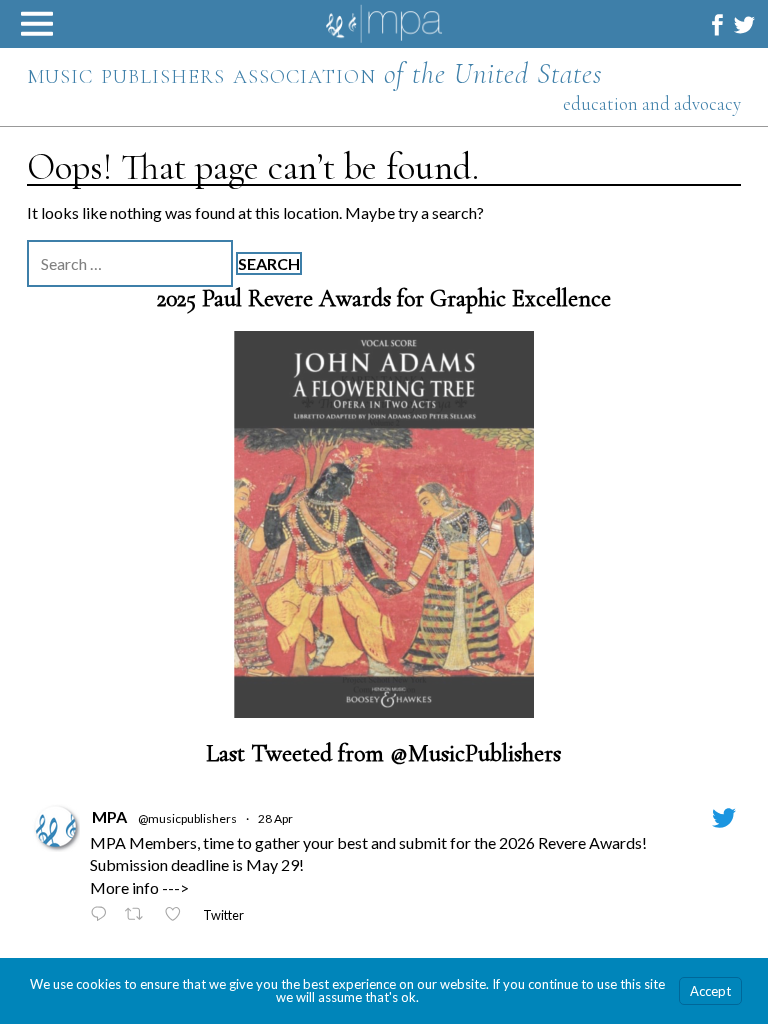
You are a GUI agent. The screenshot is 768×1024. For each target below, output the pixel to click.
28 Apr (275, 818)
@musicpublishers (187, 818)
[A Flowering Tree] (384, 524)
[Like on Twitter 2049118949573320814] (178, 915)
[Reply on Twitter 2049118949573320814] (103, 915)
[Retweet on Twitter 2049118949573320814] (139, 915)
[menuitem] (717, 24)
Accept (710, 991)
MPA (109, 816)
